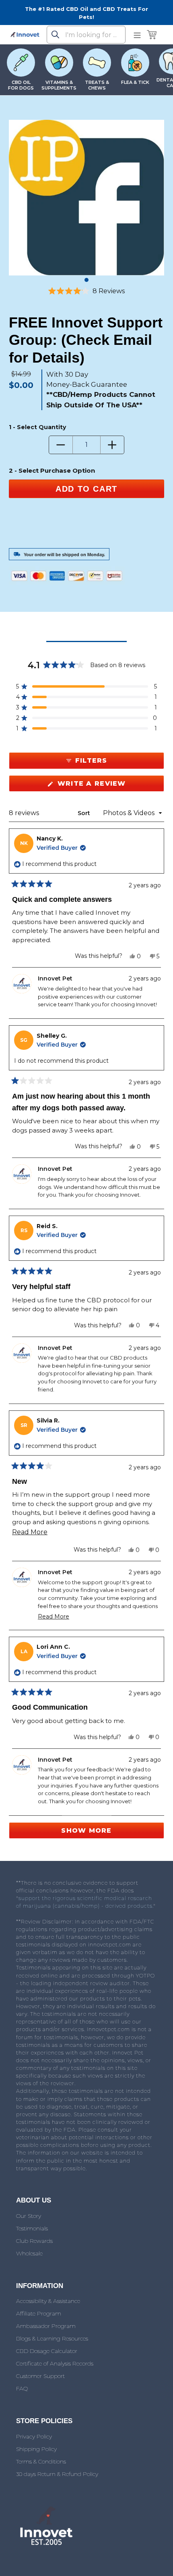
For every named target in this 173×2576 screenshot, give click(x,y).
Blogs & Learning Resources (52, 2338)
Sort (85, 813)
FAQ (22, 2388)
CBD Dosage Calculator (47, 2351)
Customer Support (40, 2376)
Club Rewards (34, 2241)
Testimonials (32, 2228)
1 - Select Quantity (37, 427)
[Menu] (137, 35)
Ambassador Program (46, 2326)
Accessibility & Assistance (48, 2301)
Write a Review (110, 785)
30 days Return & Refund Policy (57, 2474)
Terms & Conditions (41, 2461)
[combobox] (86, 35)
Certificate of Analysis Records (55, 2363)
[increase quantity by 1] (112, 445)
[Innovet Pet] (46, 2545)
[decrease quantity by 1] (61, 445)
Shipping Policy (36, 2449)
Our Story (29, 2216)
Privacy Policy (34, 2436)
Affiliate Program (39, 2313)
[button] (86, 291)
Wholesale (29, 2253)
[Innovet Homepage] (25, 35)
